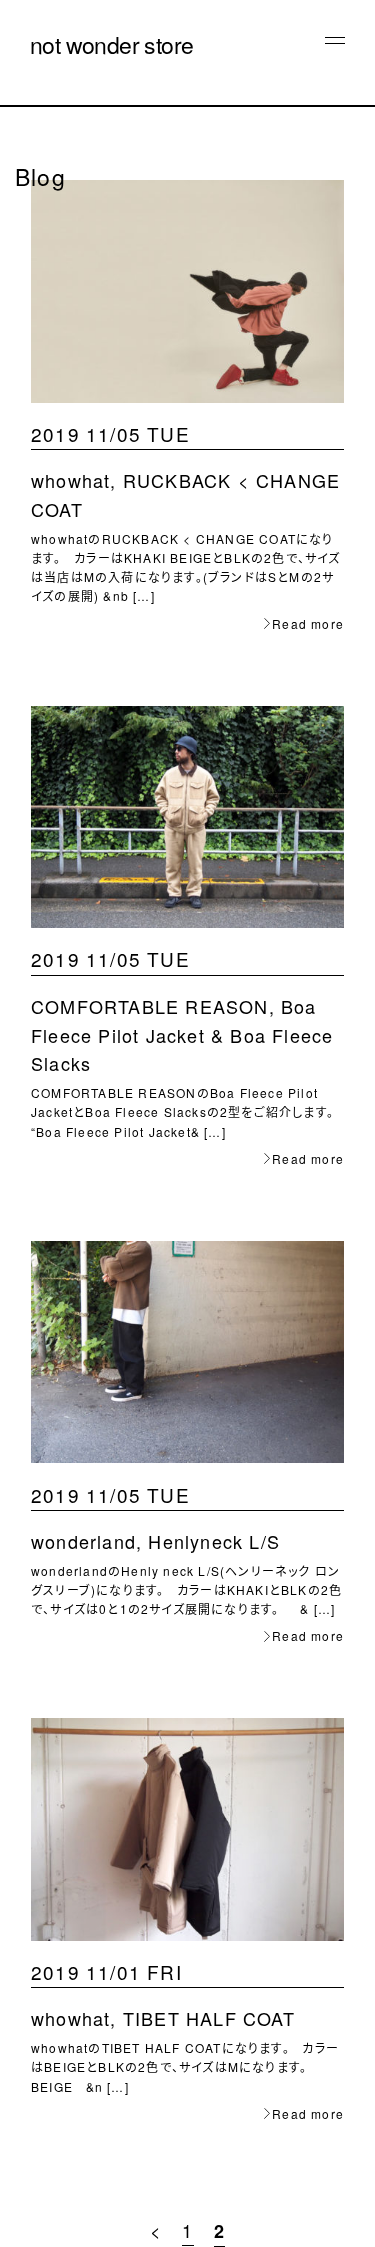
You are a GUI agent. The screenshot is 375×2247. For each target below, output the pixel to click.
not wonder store (111, 44)
